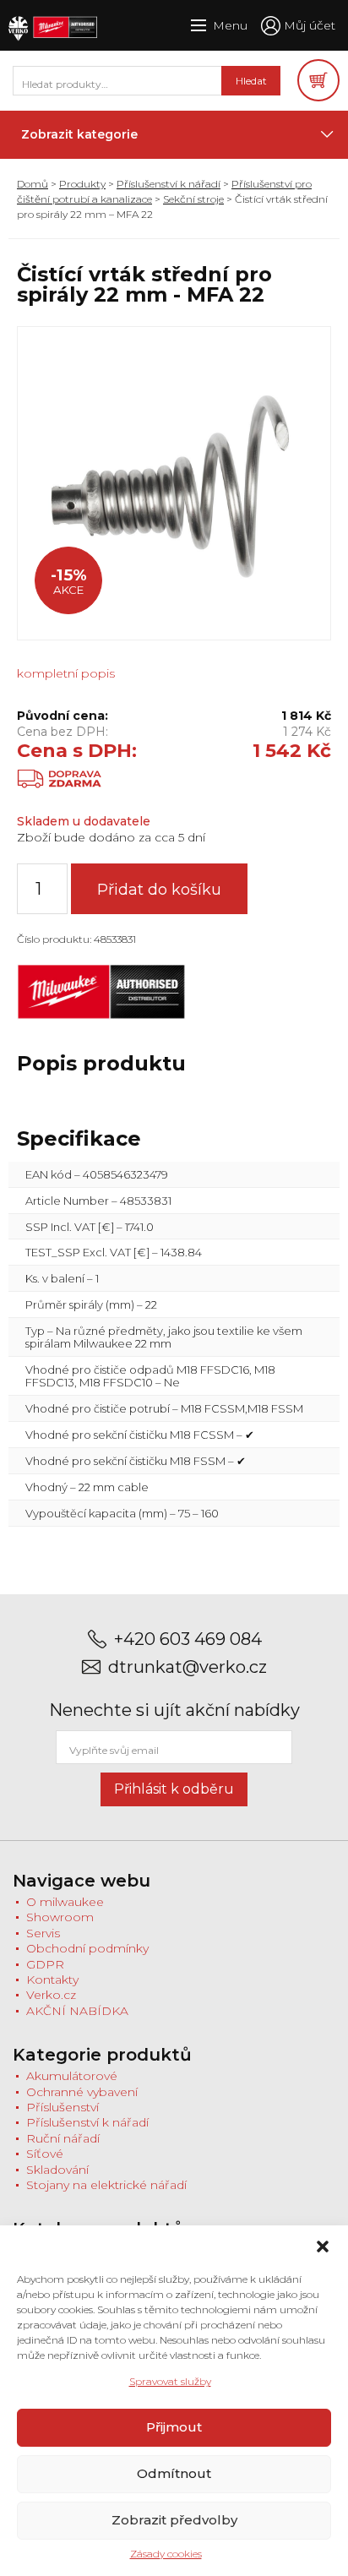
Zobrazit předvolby (174, 2520)
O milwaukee (65, 1902)
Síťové (45, 2154)
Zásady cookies (166, 2554)
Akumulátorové (72, 2076)
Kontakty (52, 1980)
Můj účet (310, 25)
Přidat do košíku (159, 890)
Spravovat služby (170, 2381)
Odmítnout (174, 2473)
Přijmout (174, 2427)
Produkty (82, 184)
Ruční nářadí (63, 2138)
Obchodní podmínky (87, 1948)
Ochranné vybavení (82, 2092)
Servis (43, 1933)
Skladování (57, 2170)
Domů (33, 184)
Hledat (251, 81)
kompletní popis (66, 673)
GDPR (45, 1964)
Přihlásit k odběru (174, 1789)
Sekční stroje (193, 199)
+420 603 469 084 (188, 1639)
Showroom (60, 1917)
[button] (323, 2247)
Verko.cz (51, 1995)
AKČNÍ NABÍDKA (77, 2011)
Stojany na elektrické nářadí (106, 2185)
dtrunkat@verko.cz (188, 1667)
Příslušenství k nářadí (169, 184)
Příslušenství (63, 2107)
